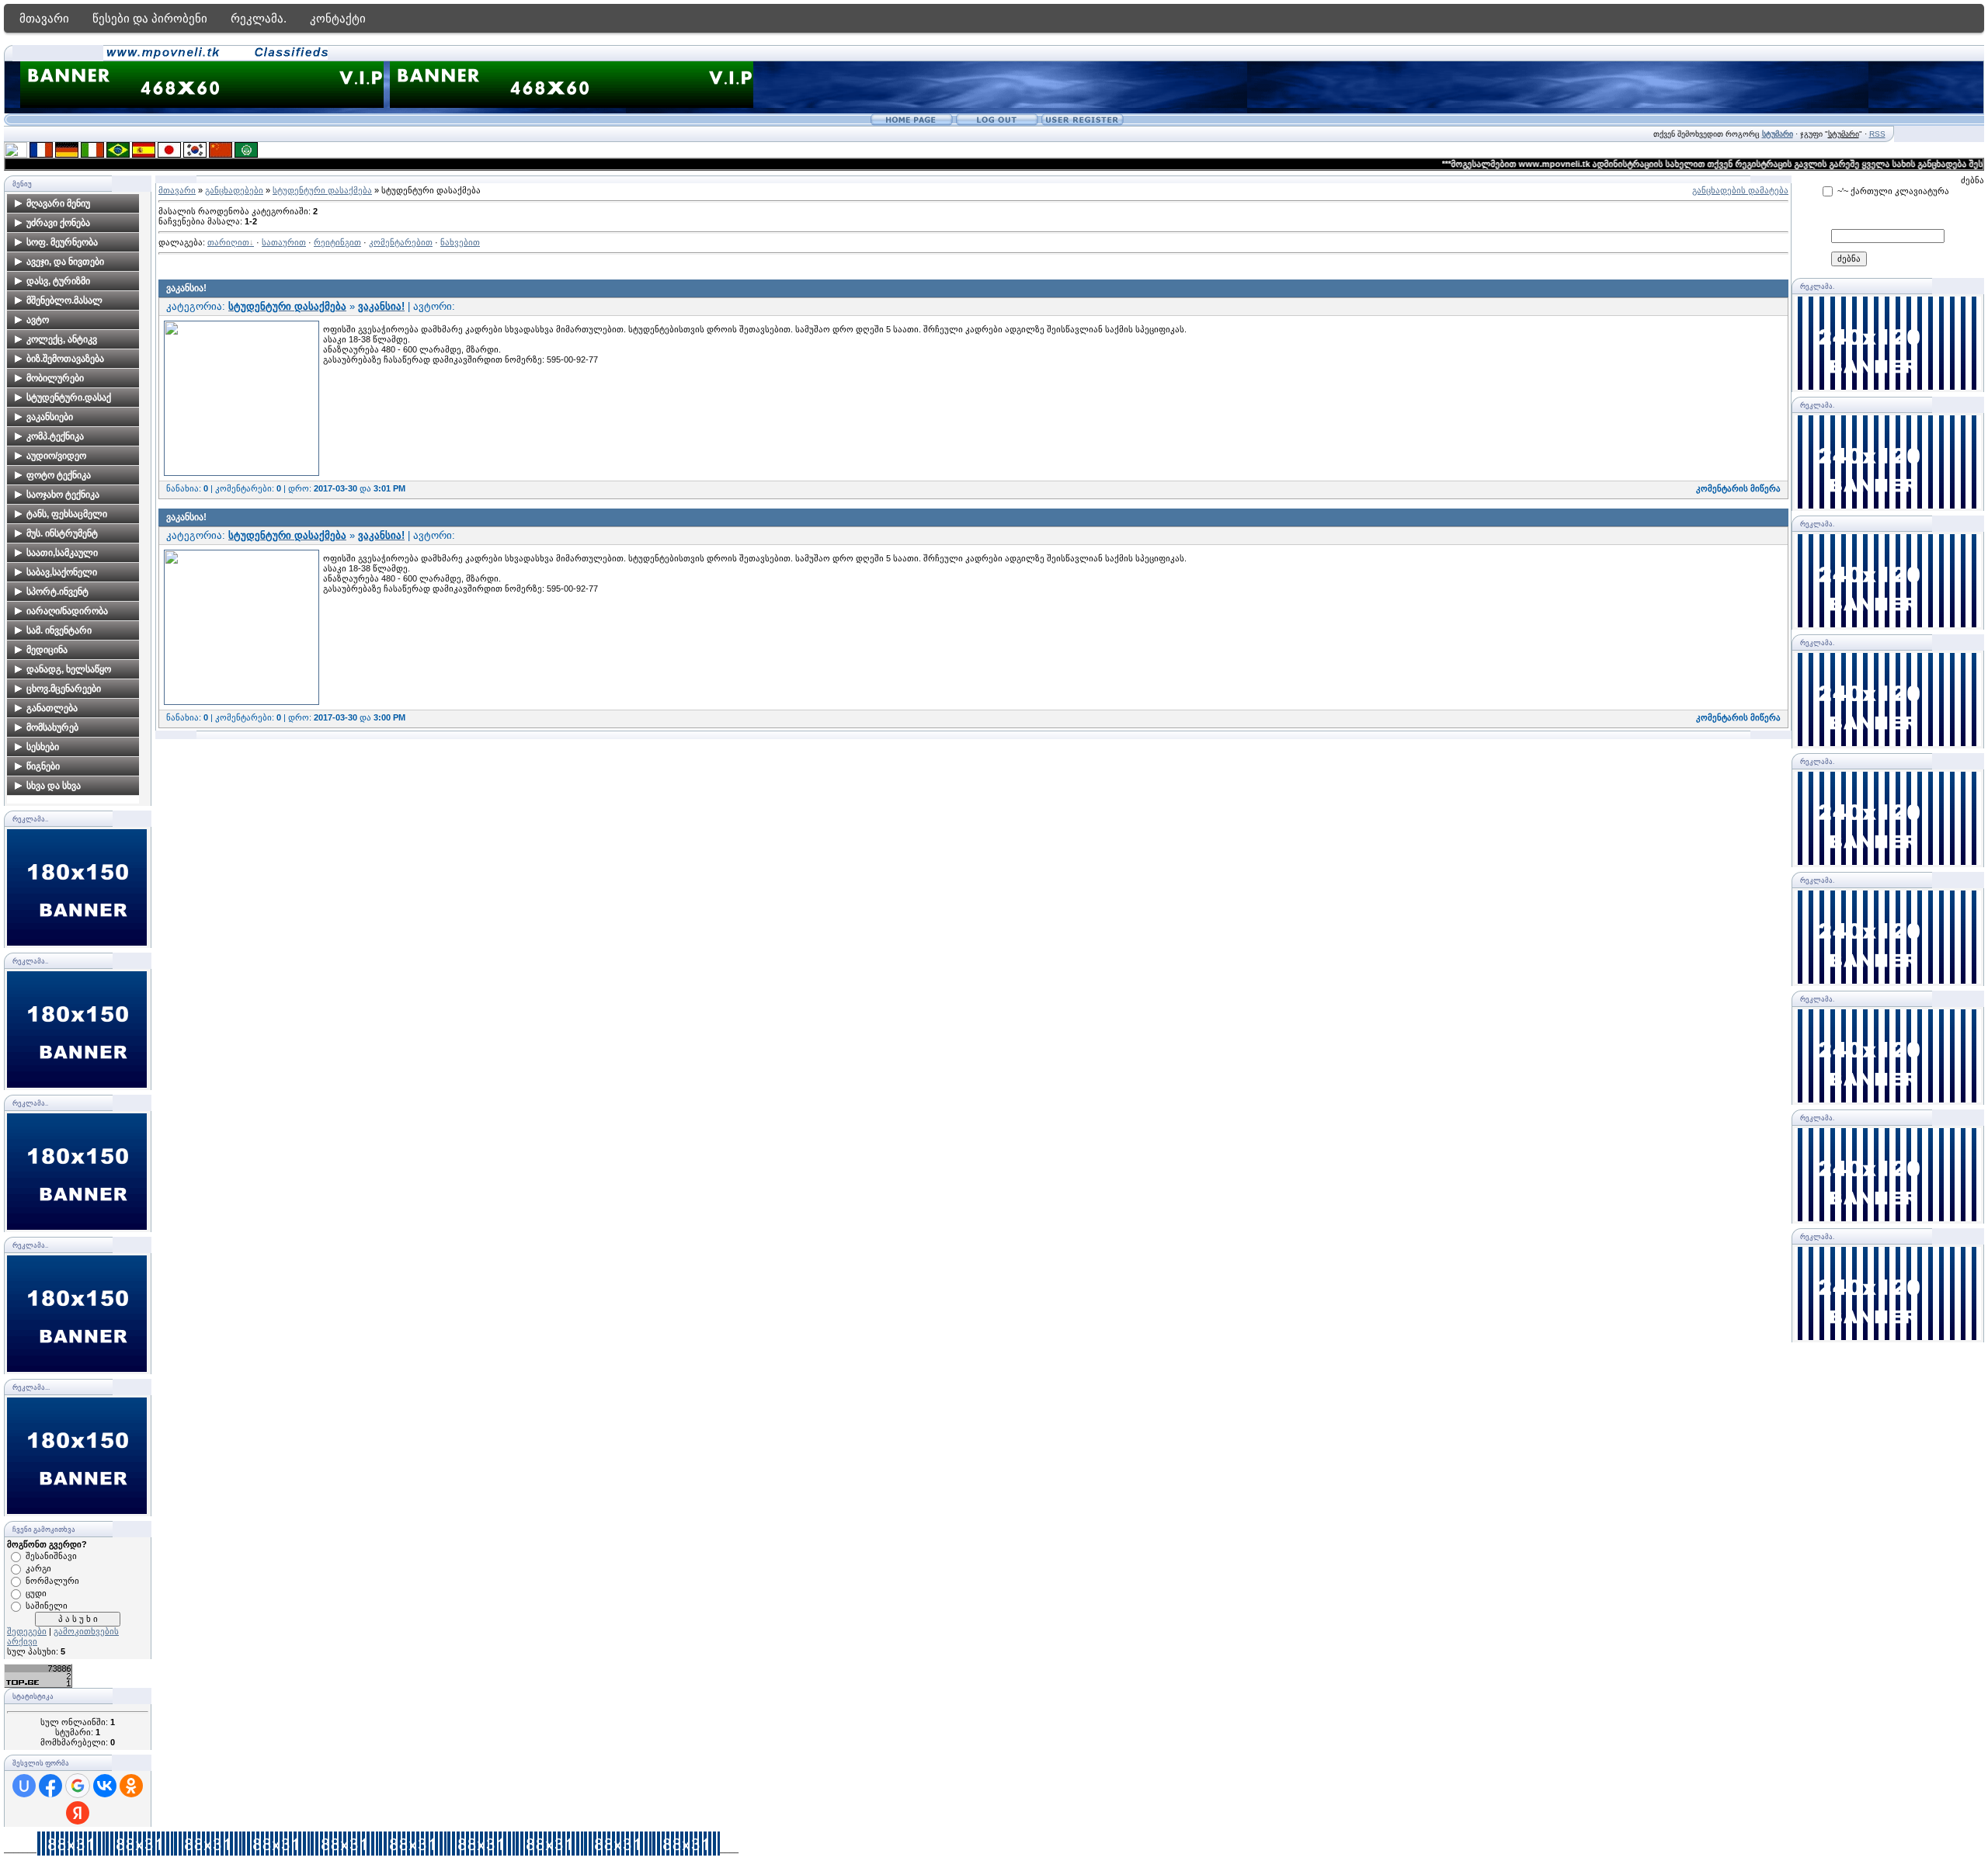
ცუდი (36, 1593)
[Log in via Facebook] (50, 1786)
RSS (1877, 134)
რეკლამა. (259, 18)
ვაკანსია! (186, 288)
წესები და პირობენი (150, 18)
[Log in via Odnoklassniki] (131, 1786)
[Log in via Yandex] (78, 1813)
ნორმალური (52, 1581)
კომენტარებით (401, 242)
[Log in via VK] (105, 1786)
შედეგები (27, 1631)
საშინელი (47, 1606)
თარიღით (228, 242)
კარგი (38, 1568)
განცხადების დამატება (1740, 190)
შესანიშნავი (51, 1556)
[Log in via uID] (24, 1786)
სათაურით (284, 242)
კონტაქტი (338, 18)
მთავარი (44, 18)
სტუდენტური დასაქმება (322, 190)
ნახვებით (460, 242)
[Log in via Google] (78, 1786)
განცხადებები (234, 190)
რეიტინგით (337, 242)
